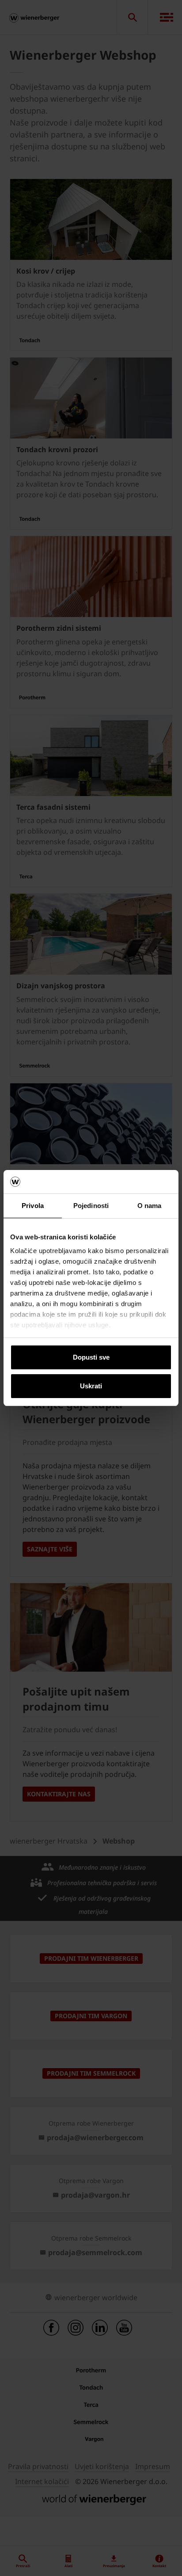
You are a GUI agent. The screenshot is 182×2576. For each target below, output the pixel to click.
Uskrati (91, 1386)
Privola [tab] (33, 1206)
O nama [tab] (150, 1206)
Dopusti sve (91, 1357)
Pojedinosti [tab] (91, 1206)
